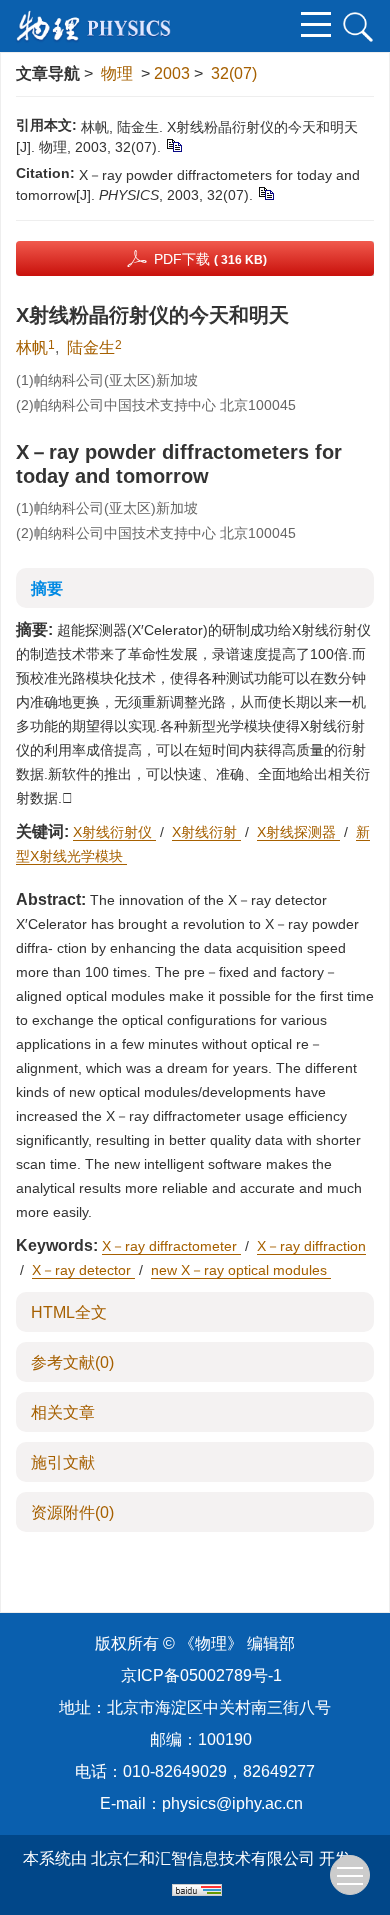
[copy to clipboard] (265, 193)
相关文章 (63, 1412)
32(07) (234, 73)
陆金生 (91, 347)
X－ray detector (83, 1270)
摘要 (47, 588)
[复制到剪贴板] (173, 145)
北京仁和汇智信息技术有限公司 (203, 1858)
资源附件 (72, 1512)
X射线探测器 (298, 832)
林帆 (32, 347)
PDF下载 (210, 259)
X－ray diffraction (311, 1246)
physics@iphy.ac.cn (232, 1803)
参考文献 (72, 1362)
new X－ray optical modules (241, 1270)
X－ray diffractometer (171, 1246)
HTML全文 (69, 1312)
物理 (117, 73)
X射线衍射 (206, 832)
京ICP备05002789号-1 (201, 1675)
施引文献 (63, 1462)
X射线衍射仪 (114, 832)
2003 (172, 73)
